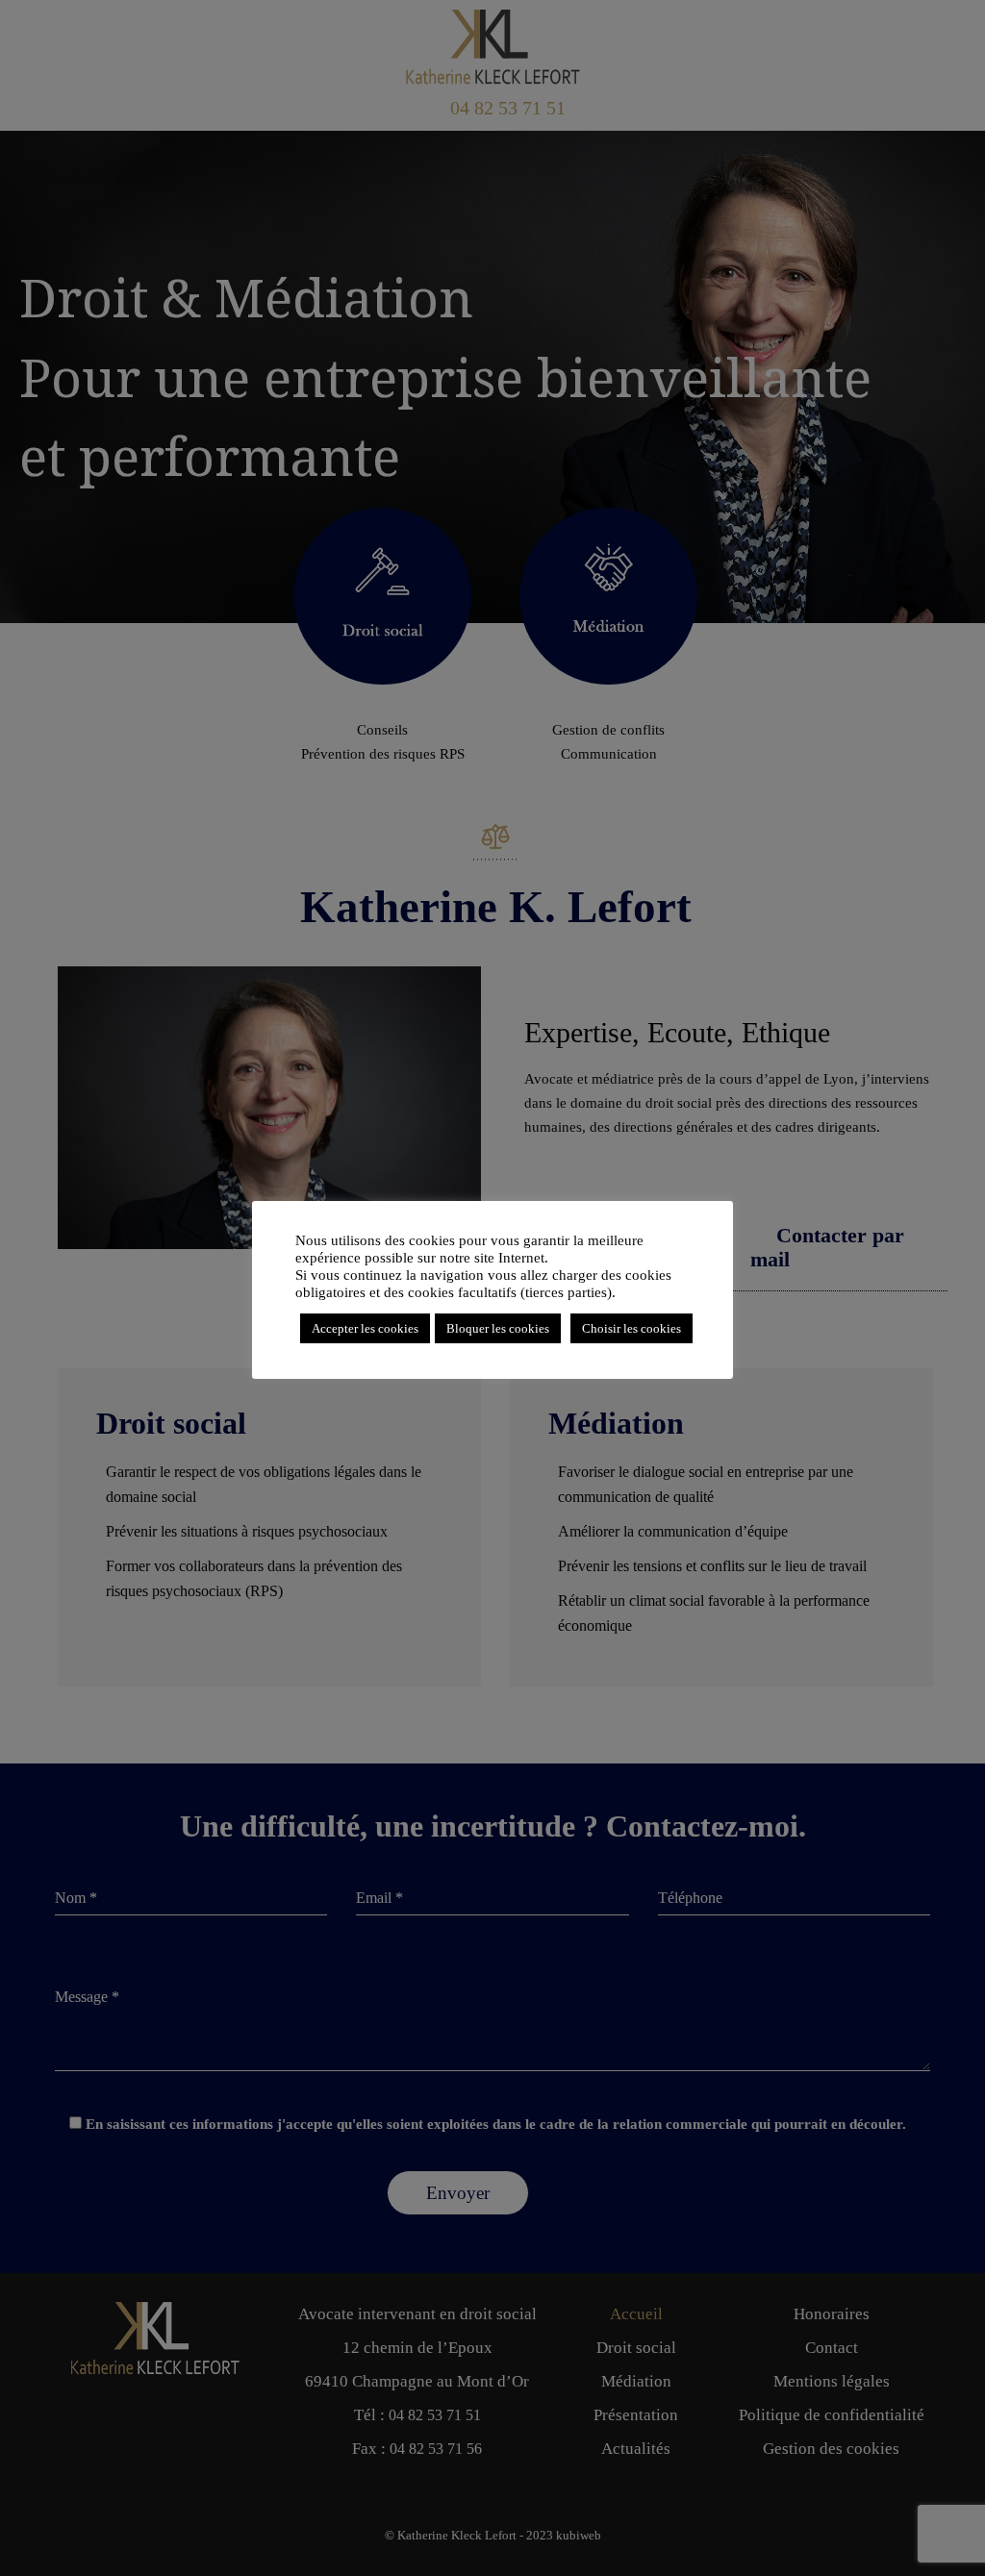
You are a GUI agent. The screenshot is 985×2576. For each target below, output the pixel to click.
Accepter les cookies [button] (365, 1328)
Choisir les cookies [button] (631, 1328)
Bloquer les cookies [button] (498, 1328)
